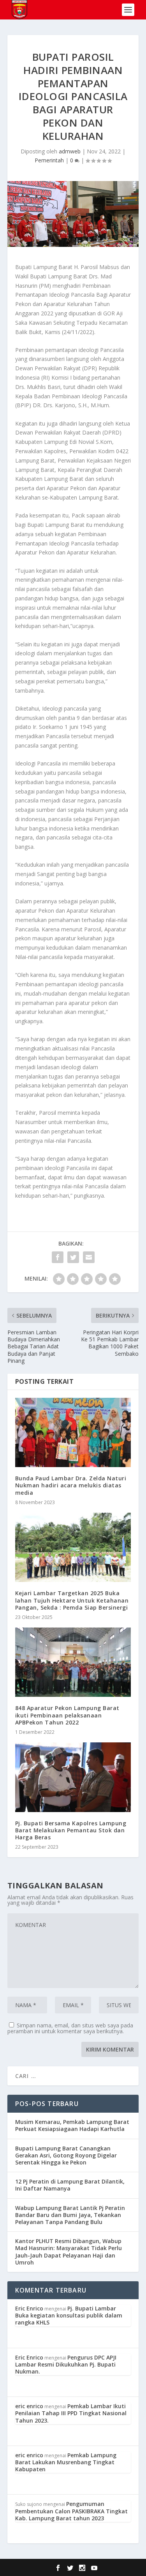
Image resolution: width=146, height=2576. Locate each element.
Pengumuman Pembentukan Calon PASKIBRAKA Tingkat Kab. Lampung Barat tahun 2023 (71, 2511)
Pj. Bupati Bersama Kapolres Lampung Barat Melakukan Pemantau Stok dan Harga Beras (71, 1830)
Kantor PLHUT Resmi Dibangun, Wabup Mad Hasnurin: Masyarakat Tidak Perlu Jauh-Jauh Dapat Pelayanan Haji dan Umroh (69, 2252)
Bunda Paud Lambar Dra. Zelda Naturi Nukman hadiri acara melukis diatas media (71, 1485)
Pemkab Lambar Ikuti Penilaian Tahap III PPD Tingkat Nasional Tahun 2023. (71, 2413)
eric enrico (29, 2406)
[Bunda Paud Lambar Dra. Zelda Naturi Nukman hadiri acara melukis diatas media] (73, 1433)
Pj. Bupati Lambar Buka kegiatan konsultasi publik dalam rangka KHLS (69, 2315)
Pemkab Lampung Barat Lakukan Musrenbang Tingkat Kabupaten (66, 2462)
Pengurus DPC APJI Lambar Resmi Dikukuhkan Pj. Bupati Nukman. (66, 2364)
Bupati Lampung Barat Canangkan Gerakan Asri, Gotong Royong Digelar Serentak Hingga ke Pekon (66, 2155)
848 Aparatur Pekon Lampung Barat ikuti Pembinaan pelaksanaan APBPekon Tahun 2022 (67, 1715)
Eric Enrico (29, 2308)
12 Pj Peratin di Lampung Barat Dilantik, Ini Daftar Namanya (70, 2185)
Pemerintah (49, 160)
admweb (70, 151)
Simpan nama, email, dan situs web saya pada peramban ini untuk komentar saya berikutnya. (70, 2028)
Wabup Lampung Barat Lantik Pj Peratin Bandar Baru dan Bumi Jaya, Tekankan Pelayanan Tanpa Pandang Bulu (70, 2215)
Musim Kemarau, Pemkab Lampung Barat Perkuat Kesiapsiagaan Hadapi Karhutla (72, 2125)
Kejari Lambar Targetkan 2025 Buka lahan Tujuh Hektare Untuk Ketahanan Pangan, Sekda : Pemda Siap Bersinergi (72, 1600)
